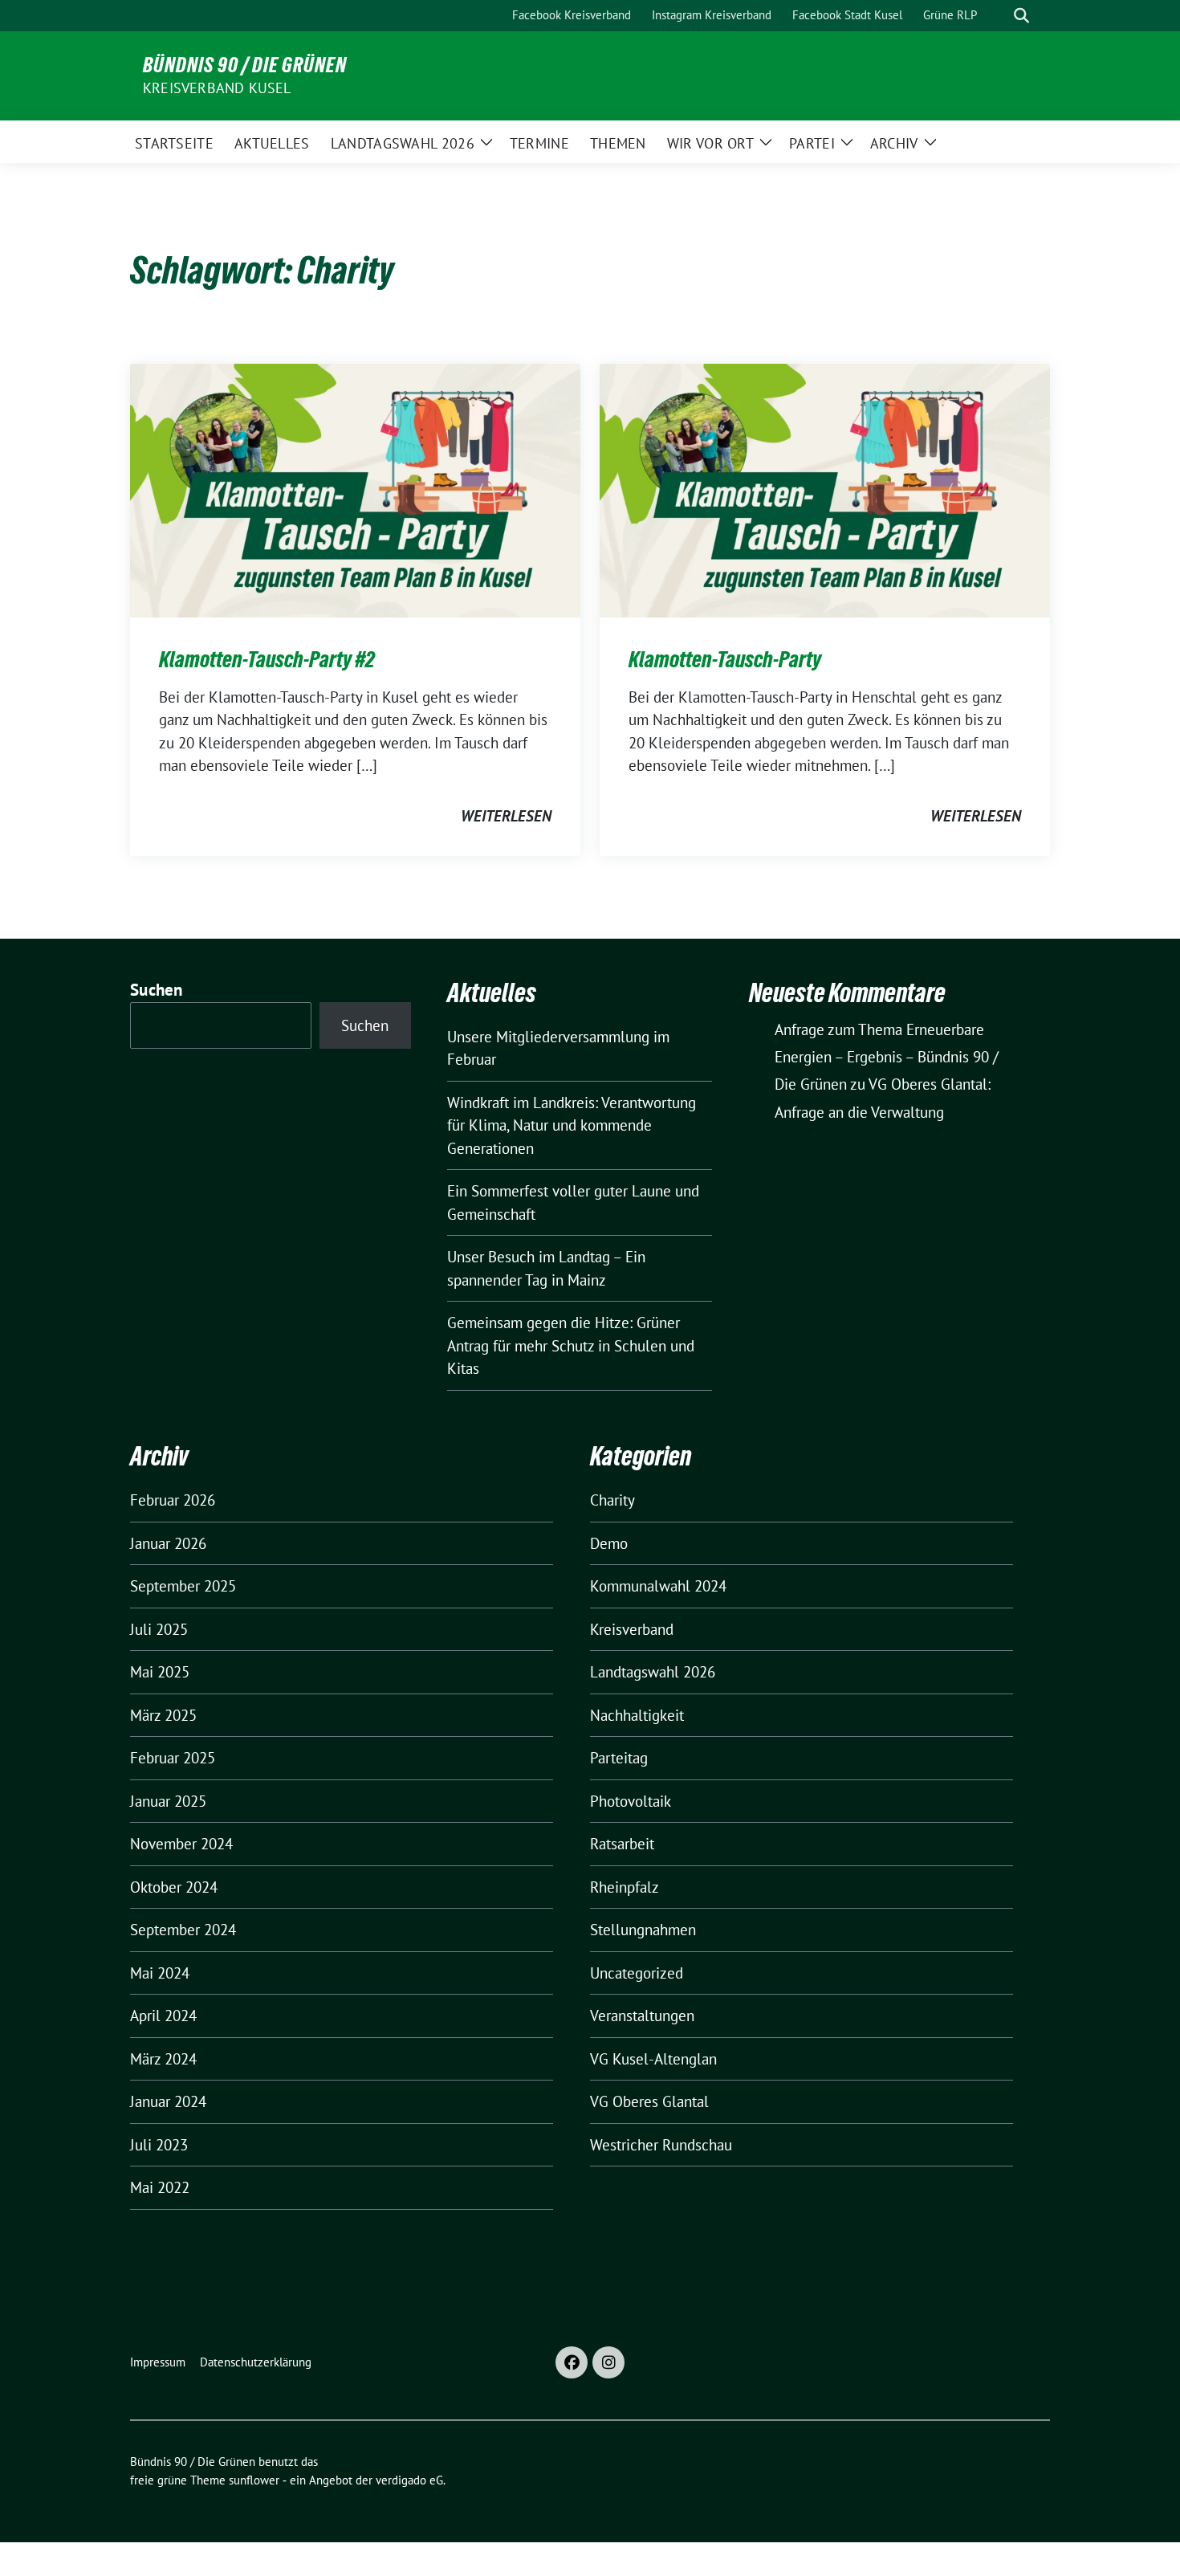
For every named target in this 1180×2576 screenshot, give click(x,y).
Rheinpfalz (625, 1887)
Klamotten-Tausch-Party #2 (267, 659)
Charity (612, 1500)
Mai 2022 (160, 2187)
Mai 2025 (160, 1672)
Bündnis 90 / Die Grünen (245, 65)
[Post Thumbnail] (355, 489)
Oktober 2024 (174, 1887)
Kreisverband (632, 1629)
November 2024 (181, 1844)
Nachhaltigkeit (637, 1715)
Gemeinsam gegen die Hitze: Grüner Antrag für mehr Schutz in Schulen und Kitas (571, 1345)
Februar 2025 (173, 1758)
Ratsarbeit (622, 1844)
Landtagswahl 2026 (653, 1672)
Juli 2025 (159, 1629)
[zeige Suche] (1021, 16)
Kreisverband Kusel (217, 88)
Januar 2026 (168, 1543)
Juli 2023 (159, 2145)
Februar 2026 (173, 1500)
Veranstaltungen (642, 2016)
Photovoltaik (631, 1801)
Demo (609, 1543)
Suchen (157, 990)
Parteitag (619, 1758)
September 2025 (183, 1586)
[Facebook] (572, 2362)
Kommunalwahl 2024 (658, 1586)
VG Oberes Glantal (649, 2101)
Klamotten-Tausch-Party (725, 659)
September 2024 (183, 1930)
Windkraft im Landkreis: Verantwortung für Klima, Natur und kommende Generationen (572, 1125)
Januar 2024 (168, 2101)
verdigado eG (409, 2480)
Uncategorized (637, 1973)
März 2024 (163, 2059)
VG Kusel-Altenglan (653, 2059)
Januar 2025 (168, 1801)
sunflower (254, 2480)
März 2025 (163, 1715)
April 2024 (163, 2016)
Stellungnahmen (643, 1930)
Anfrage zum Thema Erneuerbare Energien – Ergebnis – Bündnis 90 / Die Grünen (887, 1057)
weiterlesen (506, 816)
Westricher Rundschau (661, 2145)
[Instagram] (608, 2362)
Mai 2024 (160, 1973)
